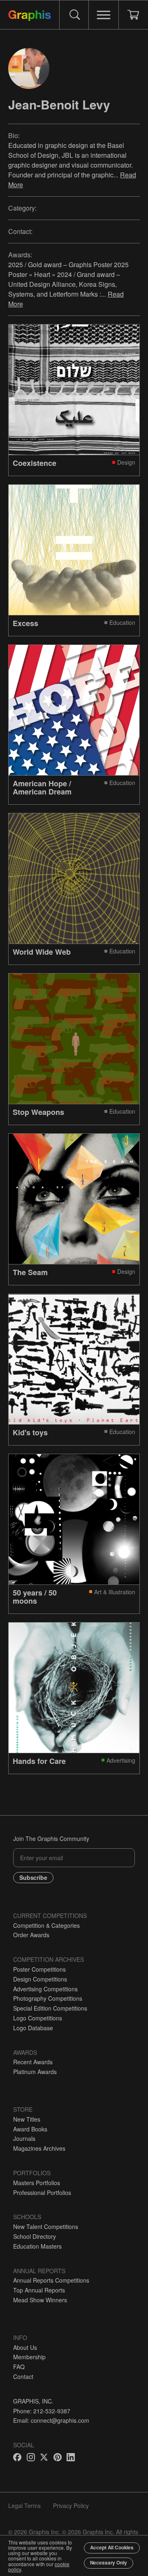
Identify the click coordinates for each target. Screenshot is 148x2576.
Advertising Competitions (45, 1989)
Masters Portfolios (37, 2183)
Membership (29, 2357)
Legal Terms (24, 2506)
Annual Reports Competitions (51, 2280)
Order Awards (31, 1935)
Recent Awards (33, 2062)
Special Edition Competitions (50, 2008)
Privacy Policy (71, 2506)
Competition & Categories (46, 1925)
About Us (25, 2347)
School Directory (35, 2236)
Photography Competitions (48, 1998)
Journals (24, 2138)
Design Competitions (40, 1979)
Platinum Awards (35, 2072)
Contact (23, 2376)
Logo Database (33, 2028)
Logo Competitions (38, 2018)
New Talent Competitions (46, 2226)
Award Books (30, 2129)
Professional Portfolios (42, 2192)
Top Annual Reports (39, 2290)
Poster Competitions (39, 1969)
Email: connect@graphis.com (51, 2420)
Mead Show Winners (40, 2300)
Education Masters (37, 2246)
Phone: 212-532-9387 (42, 2411)
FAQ (19, 2367)
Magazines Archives (39, 2148)
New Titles (27, 2119)
